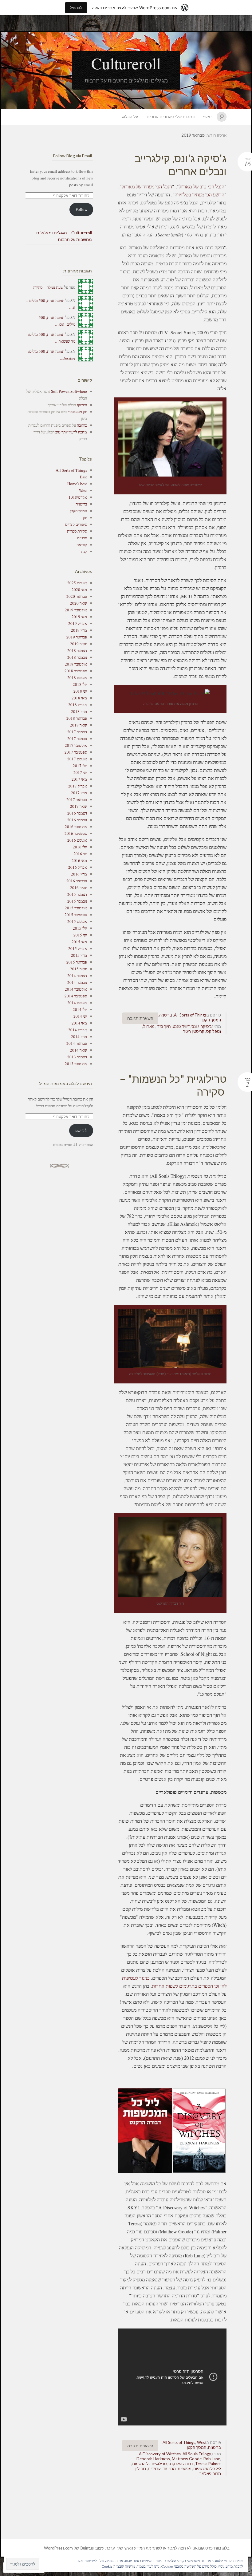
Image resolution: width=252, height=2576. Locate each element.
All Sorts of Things (190, 1015)
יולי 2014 (80, 1009)
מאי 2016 (79, 860)
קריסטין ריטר (194, 1031)
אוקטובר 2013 (76, 1064)
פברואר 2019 (77, 637)
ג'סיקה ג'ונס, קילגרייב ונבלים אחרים (181, 165)
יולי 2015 (80, 928)
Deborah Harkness (153, 2459)
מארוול (149, 1026)
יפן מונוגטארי (77, 412)
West (202, 2442)
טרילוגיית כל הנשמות (149, 2464)
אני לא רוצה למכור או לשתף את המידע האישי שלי (157, 2548)
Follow (81, 209)
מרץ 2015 (79, 955)
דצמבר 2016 (77, 813)
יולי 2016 (80, 847)
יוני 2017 (80, 772)
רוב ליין (140, 2469)
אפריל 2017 (78, 786)
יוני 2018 (80, 691)
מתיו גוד (169, 2469)
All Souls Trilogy (197, 2454)
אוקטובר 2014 (76, 989)
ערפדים (154, 2469)
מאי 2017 (79, 779)
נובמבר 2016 (77, 820)
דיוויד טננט (181, 1026)
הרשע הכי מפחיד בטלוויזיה (199, 194)
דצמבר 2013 (77, 1057)
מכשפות (185, 2469)
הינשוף (82, 405)
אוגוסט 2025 (77, 583)
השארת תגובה (140, 1018)
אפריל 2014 (78, 1030)
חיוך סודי (164, 1026)
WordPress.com (58, 2548)
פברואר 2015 (77, 962)
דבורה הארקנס (181, 2464)
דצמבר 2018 (77, 650)
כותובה (82, 425)
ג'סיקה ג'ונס (202, 1026)
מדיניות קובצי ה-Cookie (118, 2566)
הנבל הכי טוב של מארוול (202, 186)
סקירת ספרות (77, 531)
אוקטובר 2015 (76, 908)
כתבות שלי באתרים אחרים (171, 117)
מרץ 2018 (79, 711)
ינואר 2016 (79, 888)
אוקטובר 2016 (76, 827)
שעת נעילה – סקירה (48, 287)
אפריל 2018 (78, 705)
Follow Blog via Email (73, 156)
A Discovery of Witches (160, 2454)
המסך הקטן (211, 1020)
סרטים (82, 538)
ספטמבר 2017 (76, 752)
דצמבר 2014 (77, 976)
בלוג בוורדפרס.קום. (213, 2548)
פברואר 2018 (77, 718)
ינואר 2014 (79, 1050)
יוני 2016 (80, 854)
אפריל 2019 (78, 623)
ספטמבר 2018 (76, 671)
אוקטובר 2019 (76, 610)
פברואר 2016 (77, 881)
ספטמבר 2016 (76, 833)
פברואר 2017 (77, 799)
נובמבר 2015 (77, 901)
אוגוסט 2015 (77, 921)
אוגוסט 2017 (77, 759)
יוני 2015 (80, 935)
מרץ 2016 (79, 874)
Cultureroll (126, 63)
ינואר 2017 (79, 806)
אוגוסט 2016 (77, 840)
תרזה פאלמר (210, 2473)
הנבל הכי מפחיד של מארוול (147, 186)
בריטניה (166, 1015)
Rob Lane (212, 2459)
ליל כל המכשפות (207, 2469)
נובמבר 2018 (77, 657)
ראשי (208, 117)
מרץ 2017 (79, 793)
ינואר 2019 (79, 644)
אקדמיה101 (78, 497)
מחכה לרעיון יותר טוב (71, 432)
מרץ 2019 (79, 630)
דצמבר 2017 (77, 732)
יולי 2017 (80, 766)
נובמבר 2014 (77, 982)
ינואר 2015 (79, 969)
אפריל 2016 (78, 867)
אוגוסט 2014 (77, 1003)
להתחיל (76, 8)
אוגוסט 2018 (77, 678)
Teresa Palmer (208, 2464)
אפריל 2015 (78, 948)
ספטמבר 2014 (76, 996)
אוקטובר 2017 (76, 745)
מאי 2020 (79, 590)
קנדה (83, 551)
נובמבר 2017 (77, 739)
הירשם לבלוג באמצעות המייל (65, 1083)
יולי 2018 (80, 684)
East (83, 477)
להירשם (81, 1130)
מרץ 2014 (79, 1036)
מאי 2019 (79, 617)
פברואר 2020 (77, 596)
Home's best (77, 484)
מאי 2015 (79, 942)
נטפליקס (214, 1031)
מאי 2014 (79, 1023)
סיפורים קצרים (76, 524)
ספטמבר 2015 (76, 915)
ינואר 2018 (79, 725)
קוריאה (82, 545)
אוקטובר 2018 (76, 664)
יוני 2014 (80, 1016)
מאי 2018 (79, 698)
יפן (85, 517)
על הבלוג (130, 117)
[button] (200, 2131)
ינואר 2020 (79, 603)
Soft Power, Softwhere (69, 391)
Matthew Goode (187, 2459)
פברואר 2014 (77, 1043)
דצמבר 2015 (77, 894)
